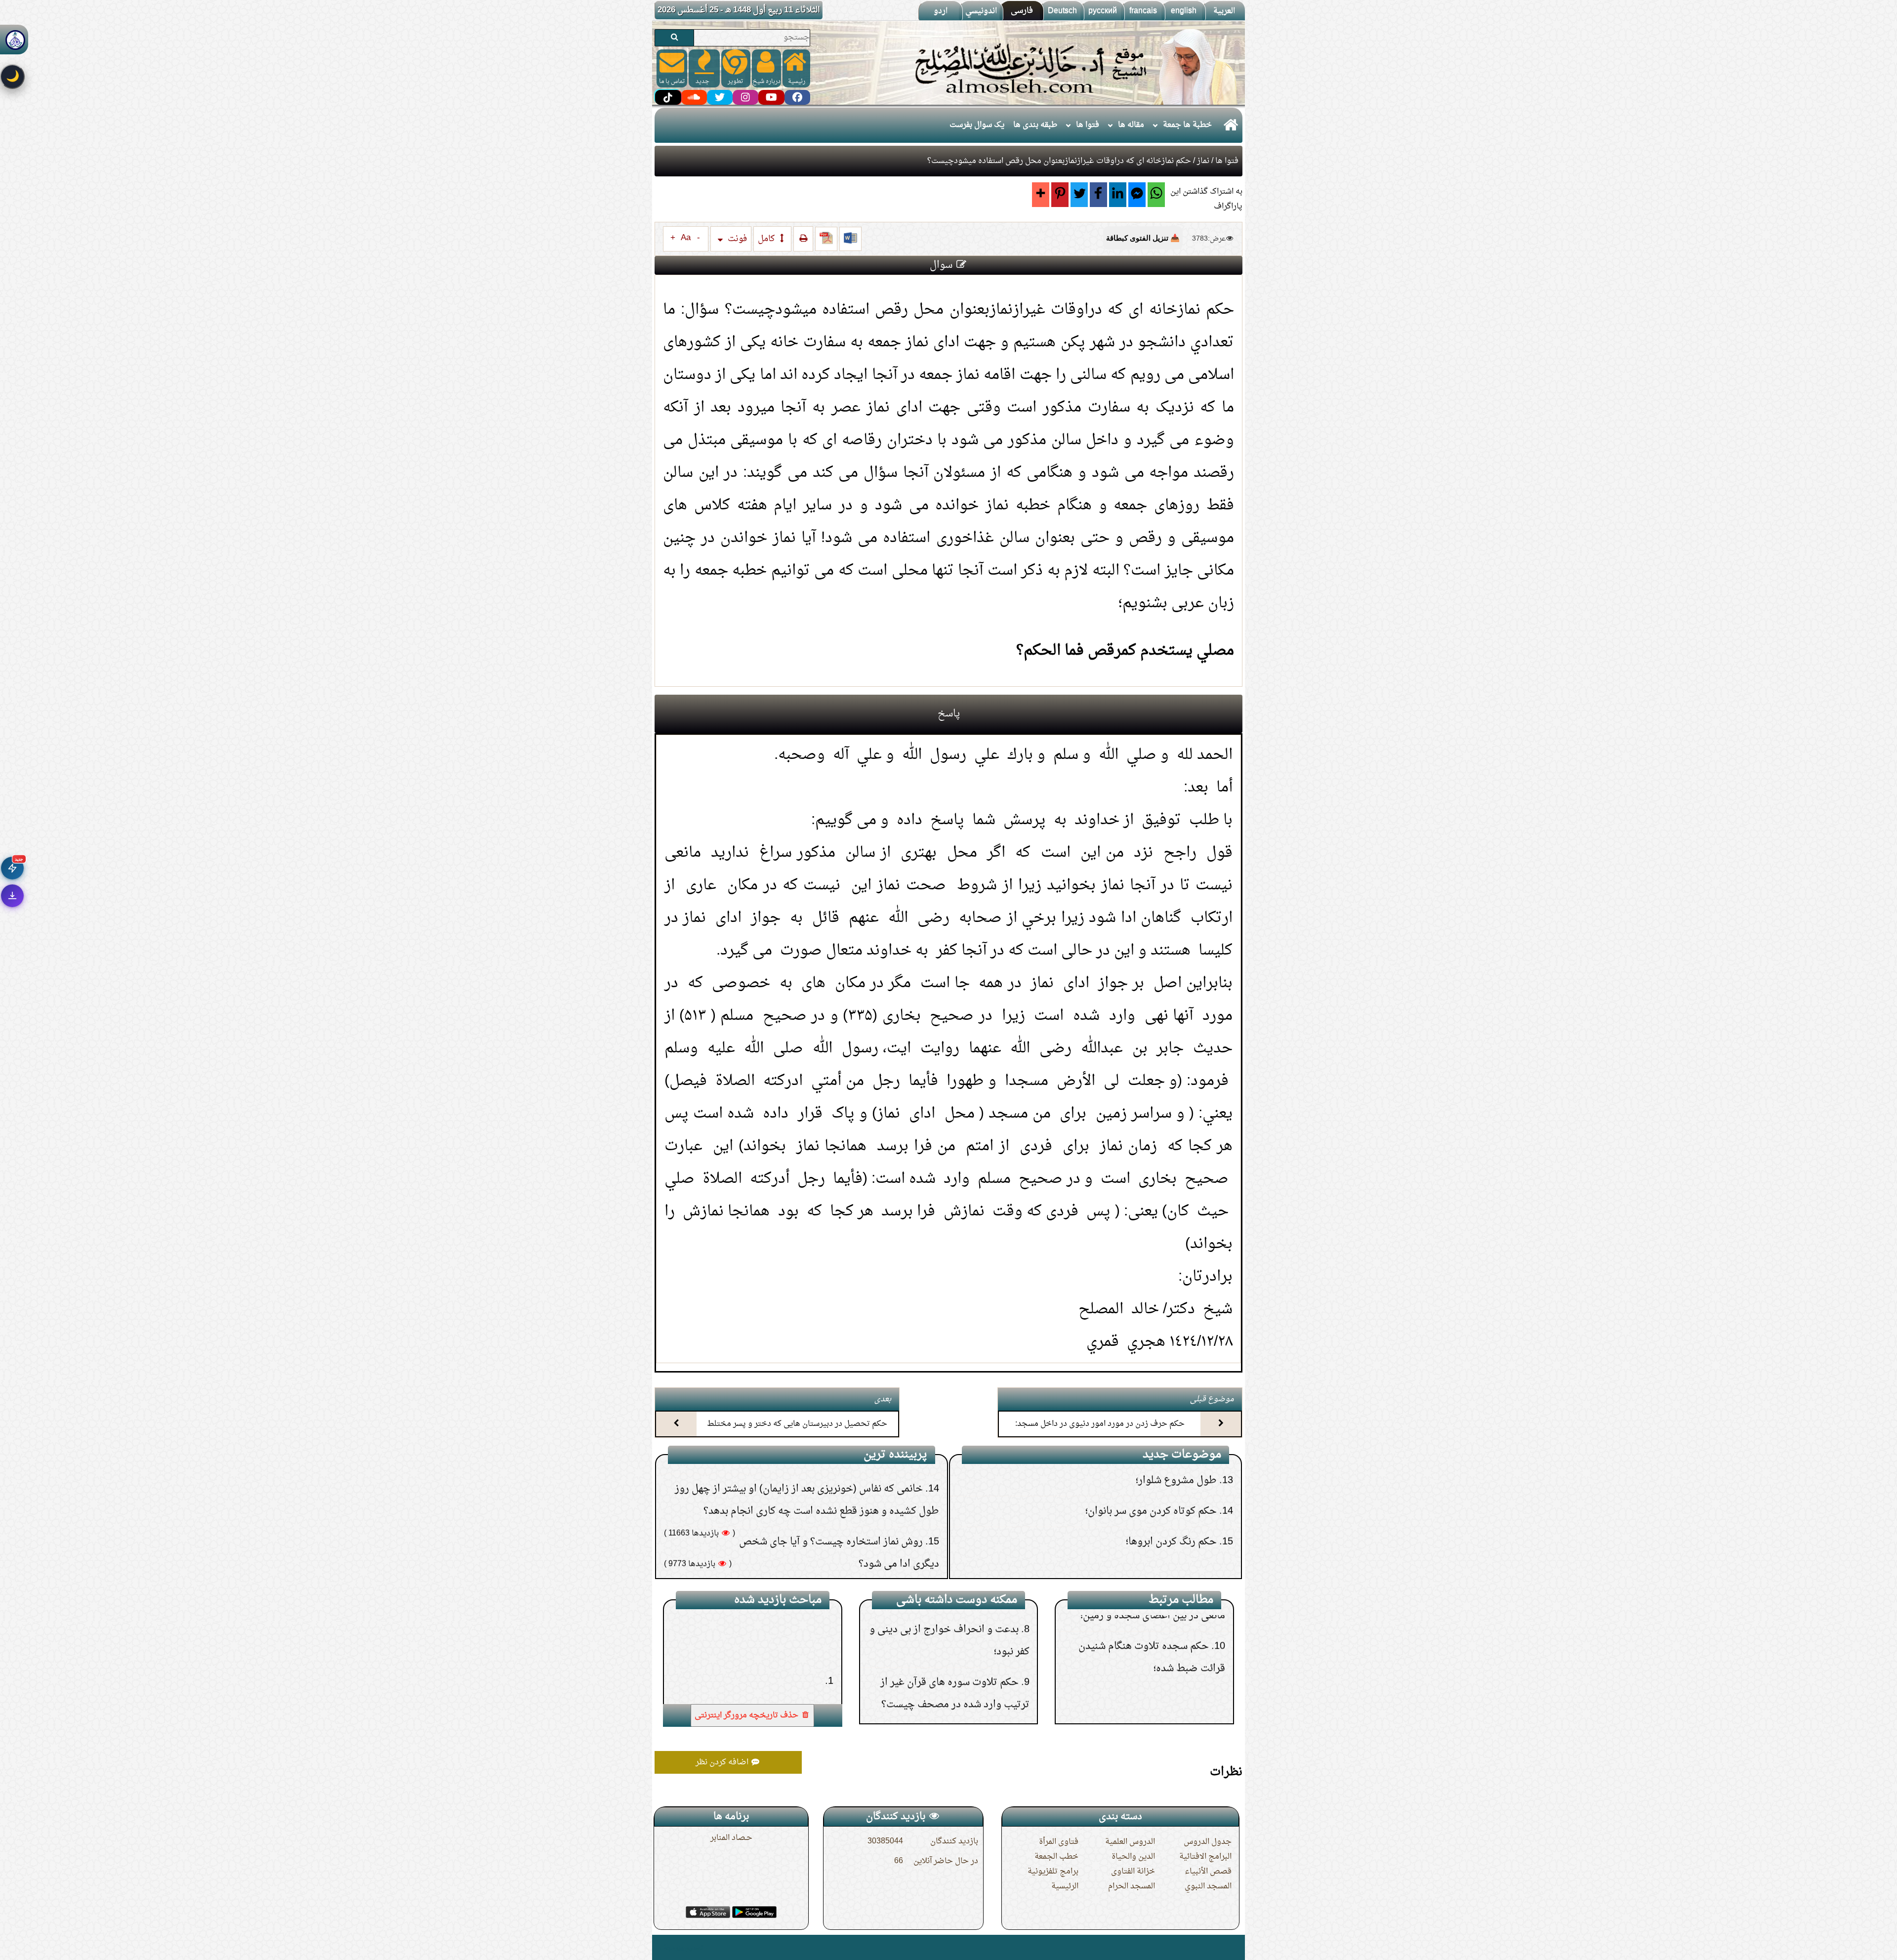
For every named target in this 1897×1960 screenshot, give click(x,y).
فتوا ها (1088, 125)
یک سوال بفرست (977, 125)
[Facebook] (1098, 195)
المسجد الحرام (1132, 1886)
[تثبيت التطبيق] (12, 896)
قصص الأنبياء (1208, 1872)
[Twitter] (1079, 195)
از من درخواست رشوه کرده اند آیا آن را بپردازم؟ (1123, 1570)
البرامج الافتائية (1205, 1857)
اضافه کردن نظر (723, 1762)
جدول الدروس (1208, 1842)
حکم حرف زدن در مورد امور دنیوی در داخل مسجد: (1100, 1424)
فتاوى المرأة (1059, 1842)
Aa (686, 238)
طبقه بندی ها (1035, 125)
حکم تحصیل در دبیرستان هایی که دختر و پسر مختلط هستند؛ (797, 1433)
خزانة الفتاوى (1133, 1872)
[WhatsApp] (1156, 195)
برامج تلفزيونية (1053, 1872)
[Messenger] (1137, 195)
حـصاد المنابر (731, 1838)
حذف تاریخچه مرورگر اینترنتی (747, 1715)
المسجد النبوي (1208, 1886)
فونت (736, 239)
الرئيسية (1065, 1886)
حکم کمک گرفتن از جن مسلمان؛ (863, 1491)
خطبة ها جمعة (1187, 125)
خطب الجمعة (1056, 1857)
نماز (1203, 161)
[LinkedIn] (1118, 195)
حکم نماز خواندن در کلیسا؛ (1159, 1693)
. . (658, 1947)
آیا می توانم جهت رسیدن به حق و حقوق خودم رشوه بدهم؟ (1099, 1540)
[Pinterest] (1060, 195)
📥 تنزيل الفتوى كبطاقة (1143, 238)
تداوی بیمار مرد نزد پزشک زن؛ (957, 1646)
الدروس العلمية (1130, 1842)
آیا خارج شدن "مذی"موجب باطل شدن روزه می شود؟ (818, 1521)
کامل (767, 239)
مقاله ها (1131, 125)
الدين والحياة (1133, 1857)
